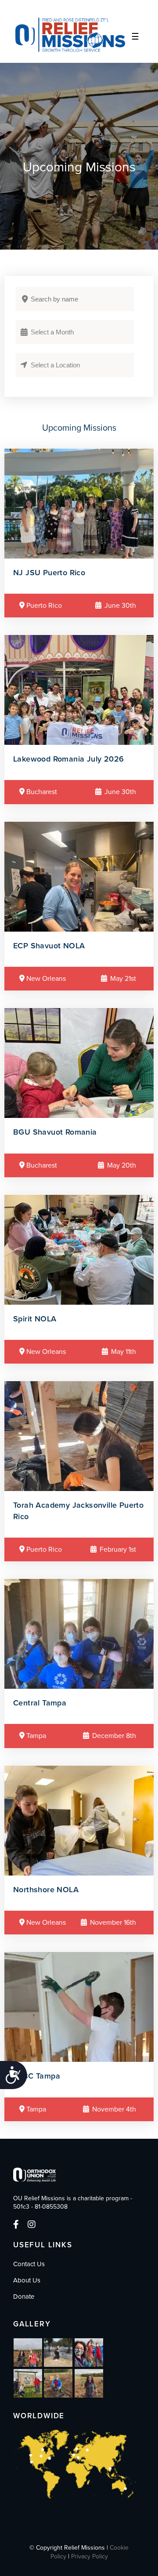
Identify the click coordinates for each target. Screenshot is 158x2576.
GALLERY (32, 2324)
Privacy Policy (90, 2556)
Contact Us (29, 2264)
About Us (27, 2280)
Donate (24, 2297)
